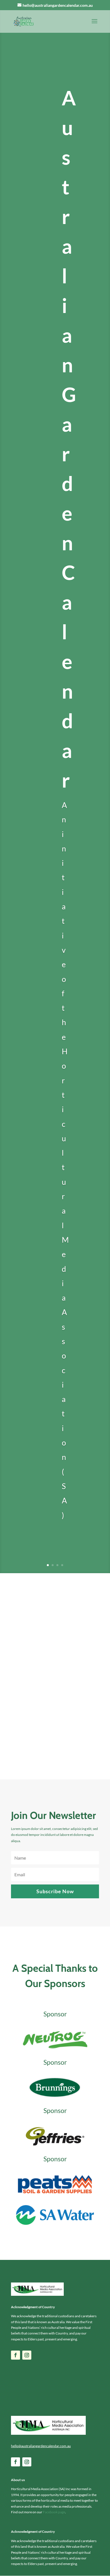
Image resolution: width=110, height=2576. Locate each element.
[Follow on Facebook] (16, 2355)
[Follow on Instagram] (27, 2355)
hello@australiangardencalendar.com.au (41, 2446)
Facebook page (54, 2512)
